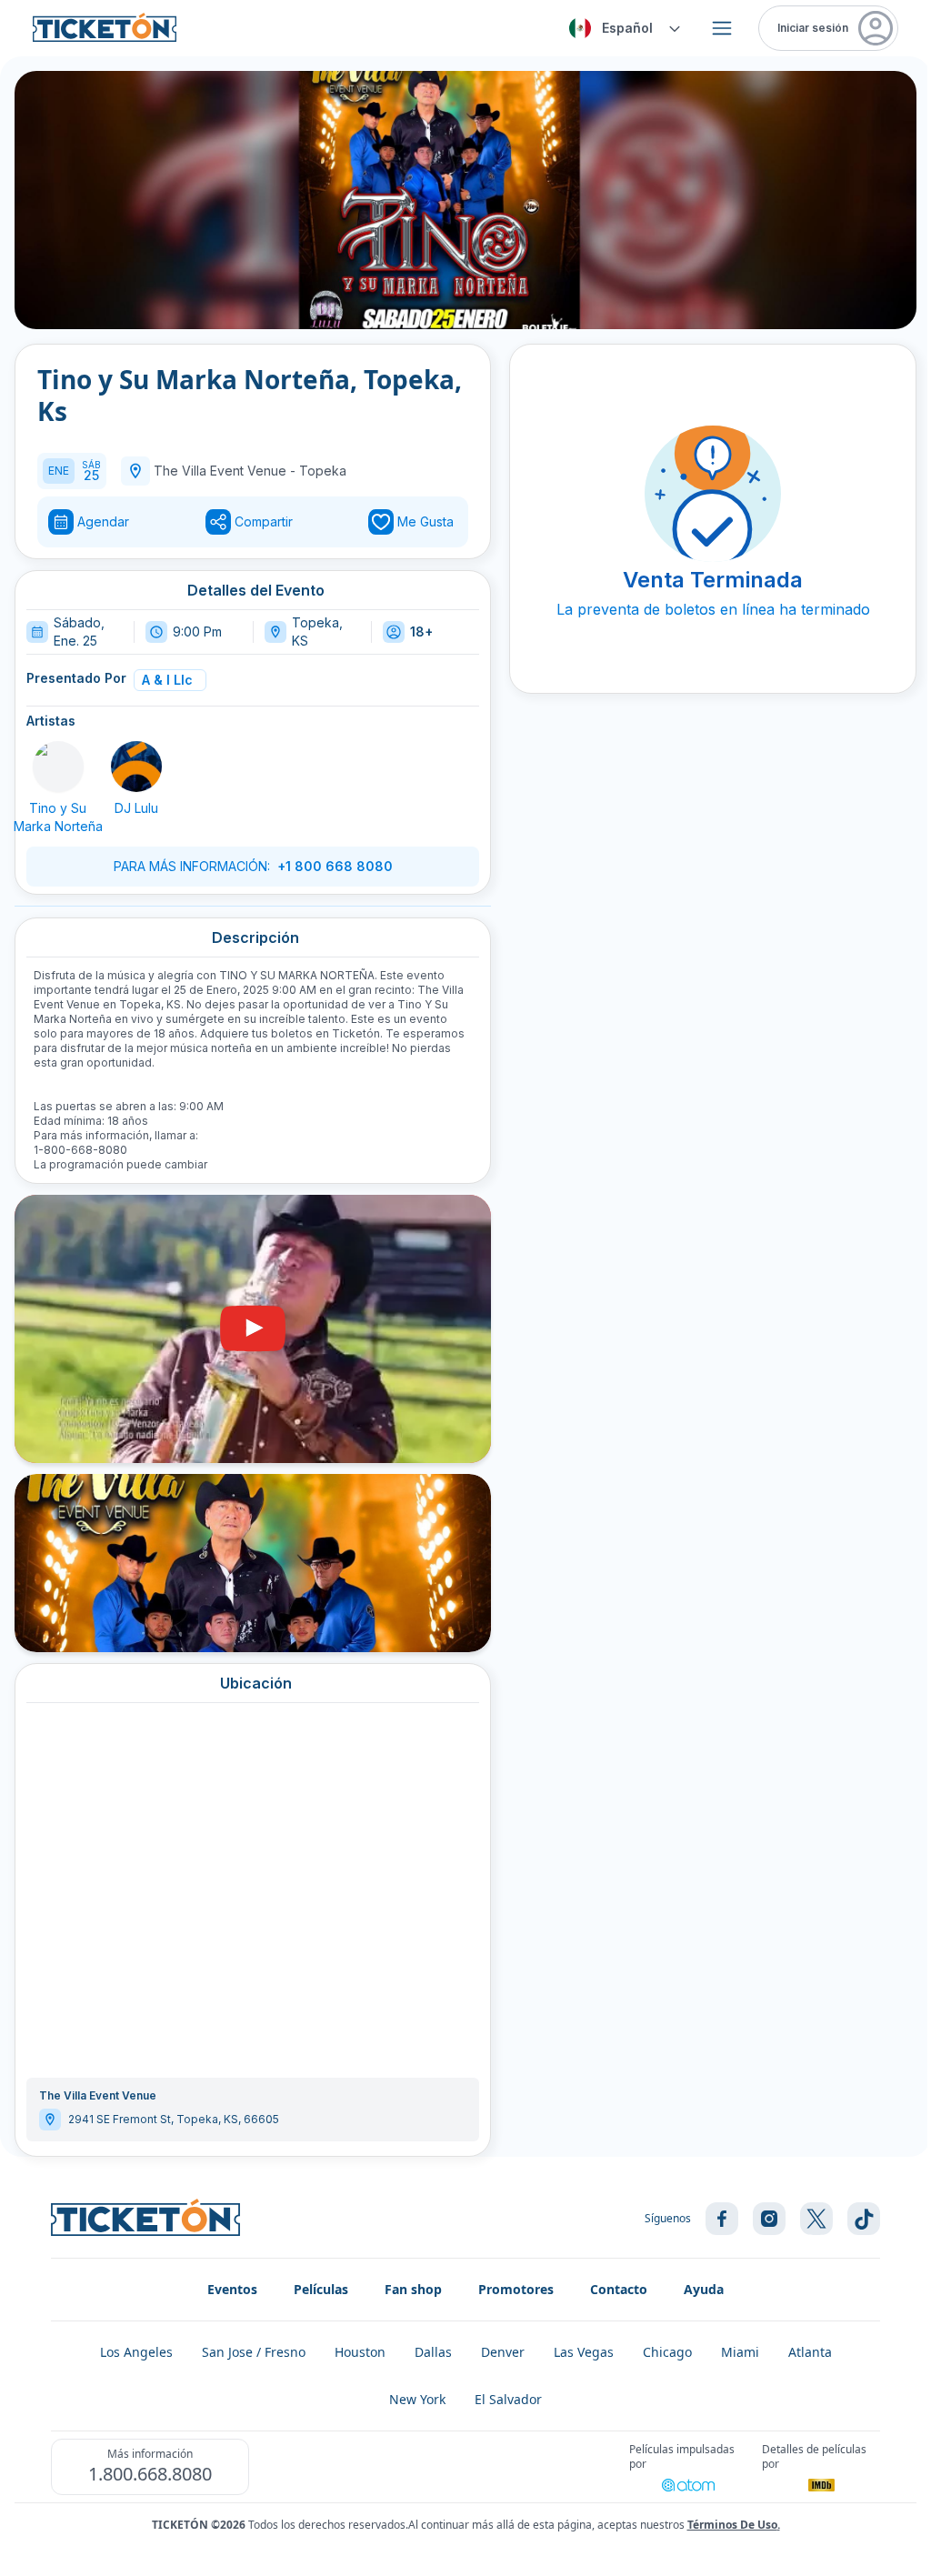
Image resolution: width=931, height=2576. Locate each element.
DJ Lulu (136, 808)
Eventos (232, 2289)
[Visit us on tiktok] (864, 2219)
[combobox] (622, 28)
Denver (503, 2352)
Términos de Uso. (734, 2525)
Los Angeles (136, 2352)
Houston (360, 2352)
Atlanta (810, 2352)
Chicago (667, 2352)
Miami (740, 2352)
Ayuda (704, 2289)
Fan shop (413, 2289)
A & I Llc (167, 680)
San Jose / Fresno (254, 2352)
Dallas (433, 2352)
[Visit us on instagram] (769, 2219)
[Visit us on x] (816, 2219)
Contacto (619, 2289)
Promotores (516, 2289)
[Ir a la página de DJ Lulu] (136, 767)
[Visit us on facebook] (722, 2219)
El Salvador (508, 2399)
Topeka (323, 471)
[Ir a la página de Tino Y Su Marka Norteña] (58, 767)
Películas (321, 2289)
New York (417, 2399)
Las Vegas (584, 2352)
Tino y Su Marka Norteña (58, 817)
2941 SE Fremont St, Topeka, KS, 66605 (174, 2119)
